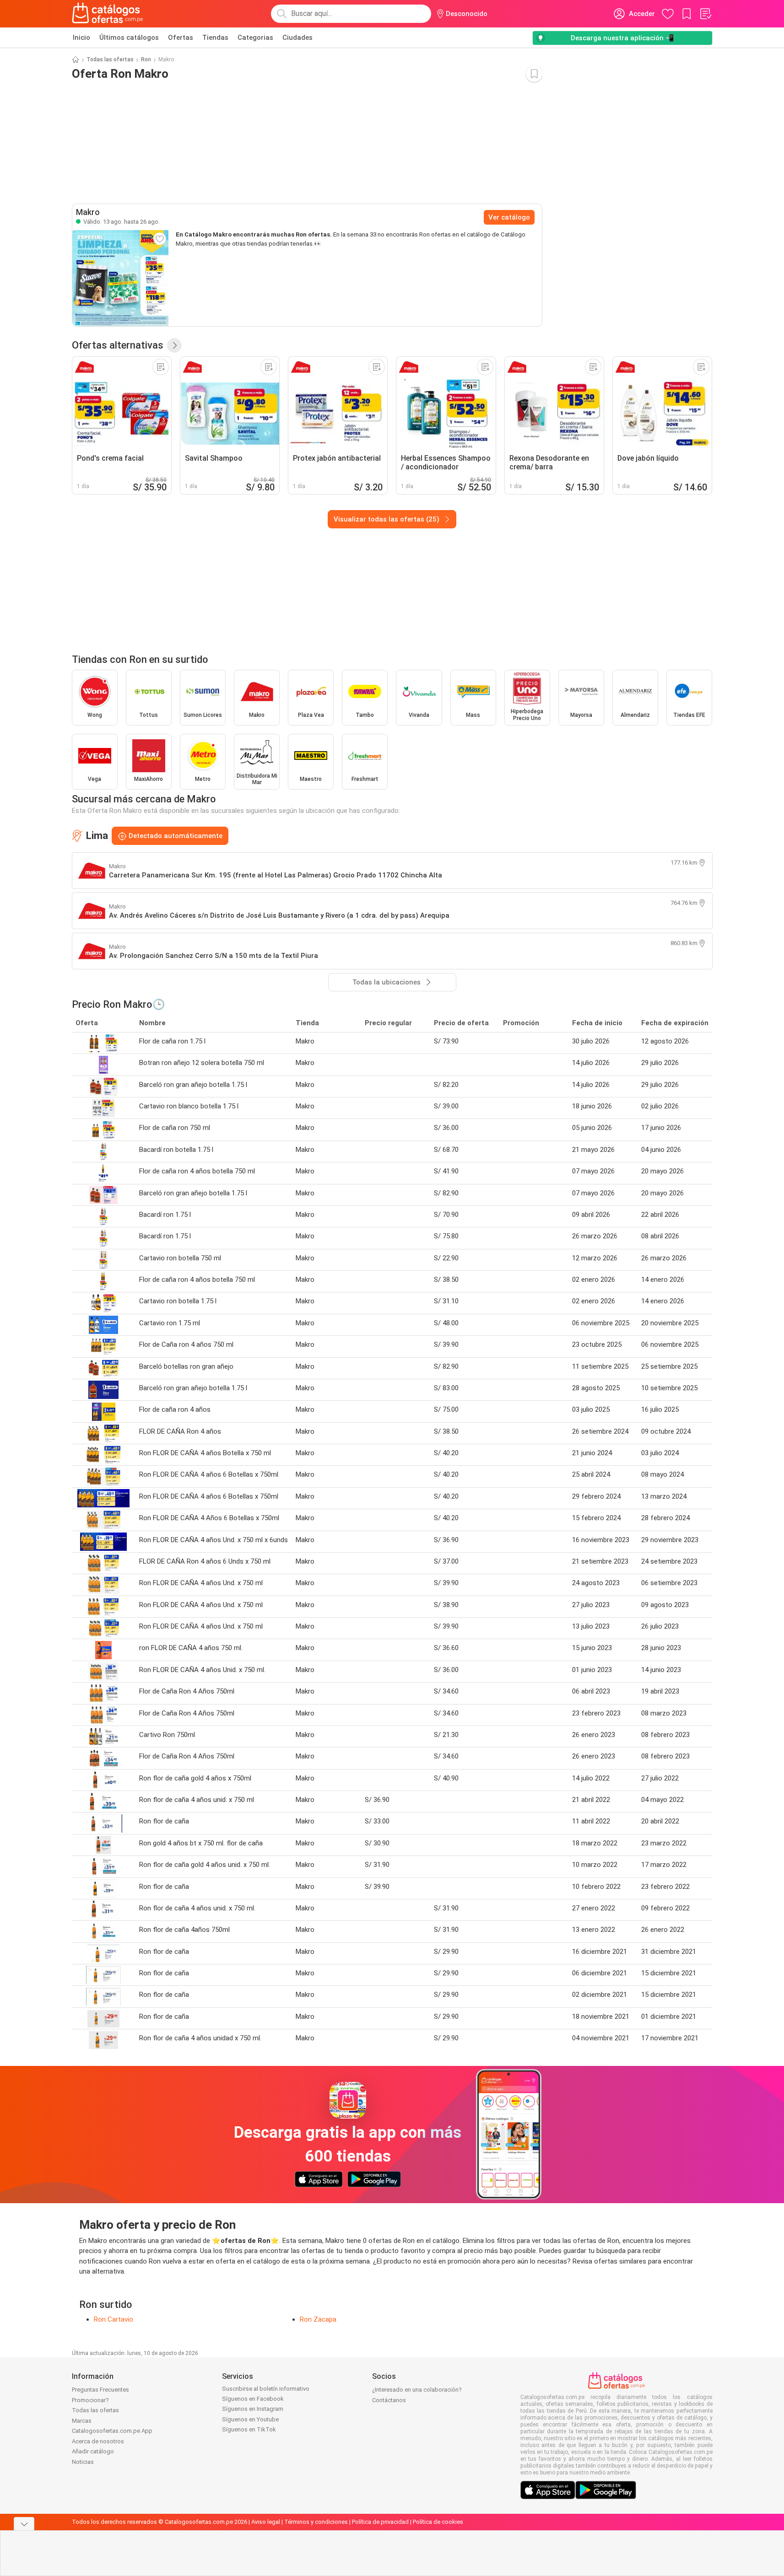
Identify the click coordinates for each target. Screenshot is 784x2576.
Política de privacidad (380, 2522)
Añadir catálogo (93, 2451)
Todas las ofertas (110, 59)
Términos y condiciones (316, 2522)
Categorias (255, 38)
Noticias (83, 2462)
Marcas (82, 2421)
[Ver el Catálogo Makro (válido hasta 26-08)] (120, 278)
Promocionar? (90, 2400)
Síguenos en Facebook (253, 2399)
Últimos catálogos (129, 38)
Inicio (81, 38)
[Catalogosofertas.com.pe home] (108, 14)
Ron (146, 59)
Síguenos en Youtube (250, 2419)
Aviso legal (266, 2522)
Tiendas (215, 38)
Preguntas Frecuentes (100, 2390)
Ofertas (181, 38)
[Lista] (705, 14)
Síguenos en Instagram (253, 2409)
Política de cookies (438, 2522)
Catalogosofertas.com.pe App (112, 2431)
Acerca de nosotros (98, 2441)
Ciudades (297, 38)
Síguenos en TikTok (249, 2429)
